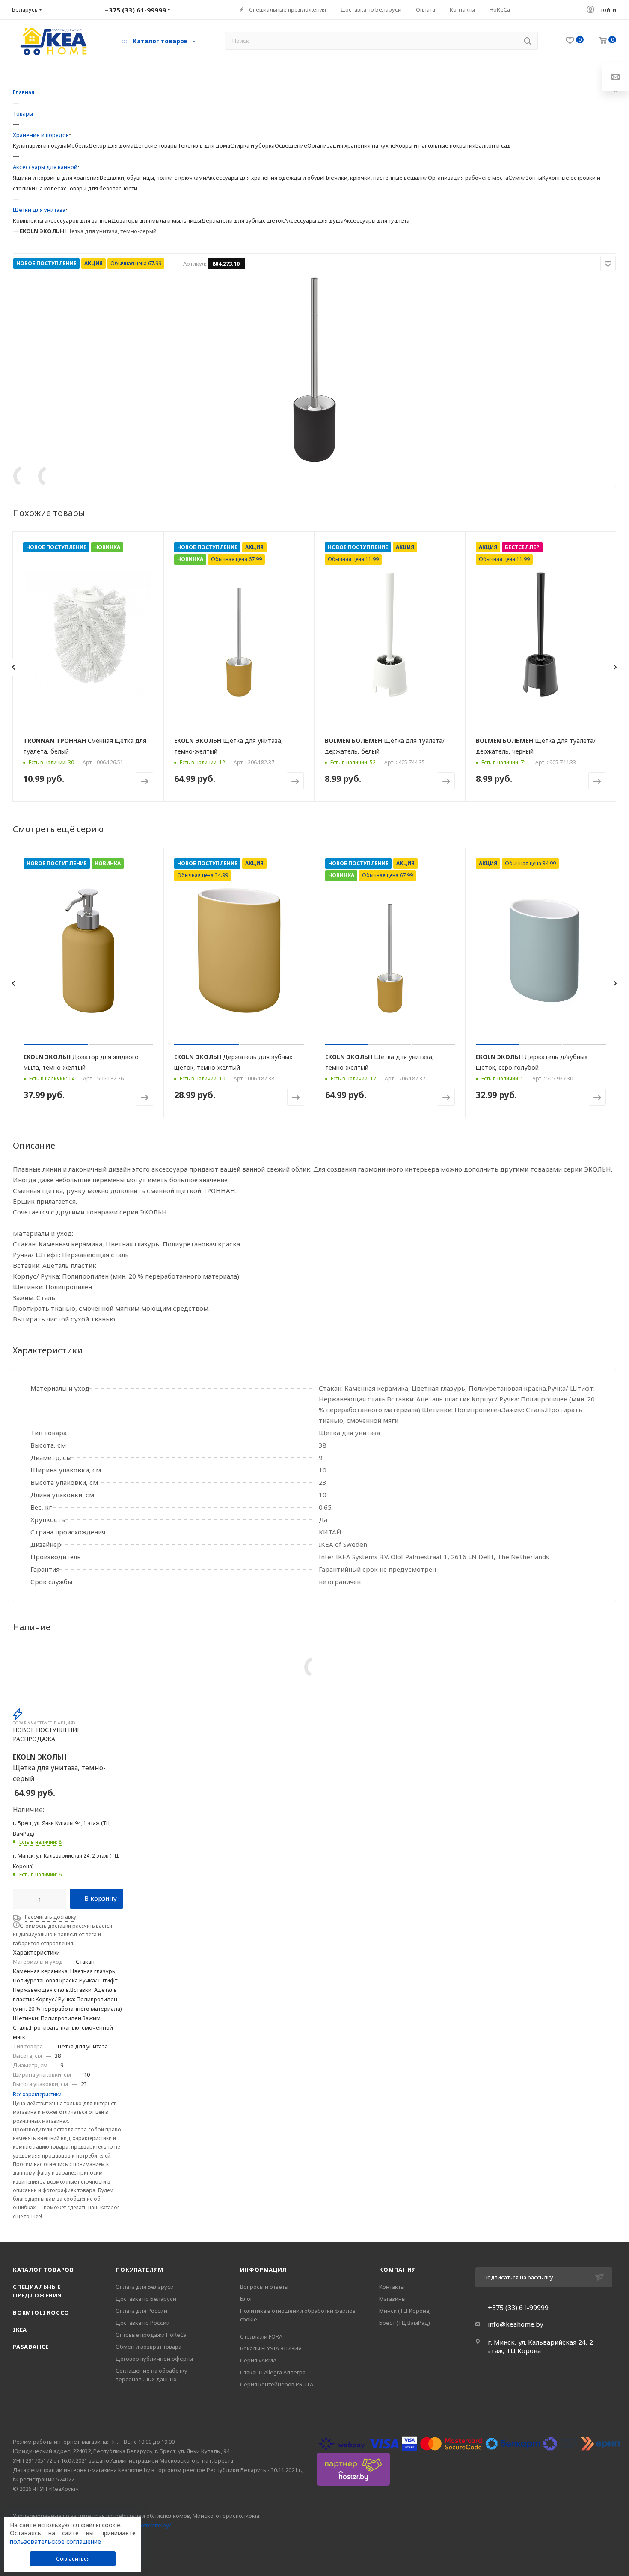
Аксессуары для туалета (377, 220)
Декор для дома (111, 145)
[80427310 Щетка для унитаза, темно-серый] (314, 369)
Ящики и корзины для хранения (56, 178)
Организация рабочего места (468, 178)
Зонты (534, 178)
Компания (398, 2270)
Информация (263, 2270)
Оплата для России (141, 2311)
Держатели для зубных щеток (243, 220)
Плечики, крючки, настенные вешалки (376, 178)
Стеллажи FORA (261, 2336)
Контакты (392, 2287)
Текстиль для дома (204, 145)
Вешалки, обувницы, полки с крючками (153, 178)
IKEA (20, 2330)
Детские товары (156, 145)
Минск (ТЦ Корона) (405, 2311)
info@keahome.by (516, 2324)
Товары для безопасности (102, 188)
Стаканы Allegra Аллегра (273, 2372)
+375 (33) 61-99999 (518, 2308)
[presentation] (13, 667)
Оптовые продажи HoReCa (151, 2335)
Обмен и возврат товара (148, 2347)
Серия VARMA (258, 2360)
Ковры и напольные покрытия (435, 145)
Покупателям (139, 2270)
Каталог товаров (43, 2270)
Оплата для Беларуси (145, 2287)
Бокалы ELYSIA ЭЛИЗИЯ (271, 2348)
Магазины (392, 2299)
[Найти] (527, 41)
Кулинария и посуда (40, 145)
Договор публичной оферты (154, 2359)
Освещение (291, 145)
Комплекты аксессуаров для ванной (62, 220)
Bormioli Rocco (41, 2312)
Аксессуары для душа (314, 220)
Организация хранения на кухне (351, 145)
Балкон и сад (493, 145)
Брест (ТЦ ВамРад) (405, 2323)
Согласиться (73, 2558)
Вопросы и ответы (264, 2287)
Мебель (77, 145)
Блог (246, 2299)
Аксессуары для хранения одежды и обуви (265, 178)
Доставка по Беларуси (146, 2299)
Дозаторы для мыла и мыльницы (156, 220)
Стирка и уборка (252, 145)
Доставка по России (143, 2323)
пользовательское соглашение (55, 2542)
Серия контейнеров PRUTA (277, 2384)
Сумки (517, 178)
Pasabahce (31, 2347)
